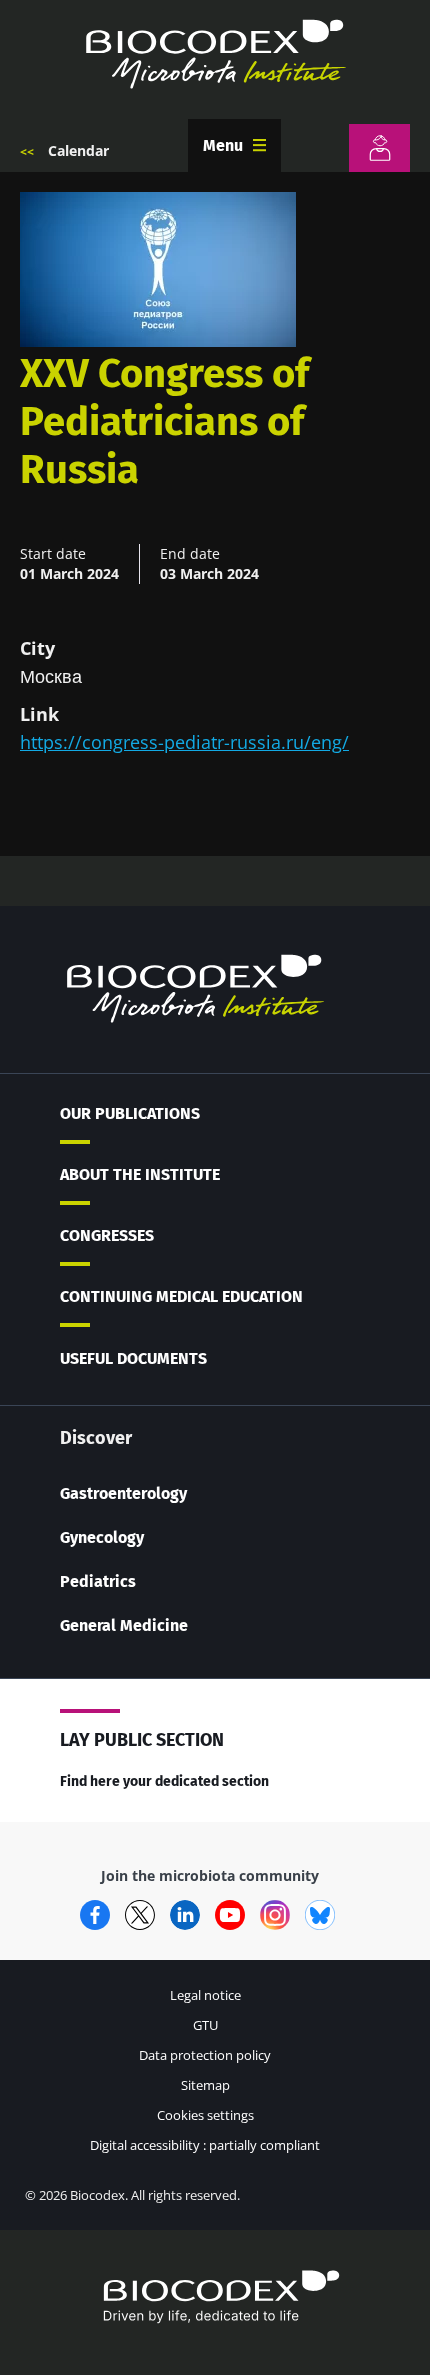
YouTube (230, 1915)
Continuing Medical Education (181, 1296)
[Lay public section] (379, 148)
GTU (205, 2025)
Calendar (78, 150)
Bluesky (320, 1915)
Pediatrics (98, 1581)
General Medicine (124, 1625)
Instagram (275, 1915)
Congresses (107, 1235)
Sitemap (205, 2085)
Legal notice (205, 1995)
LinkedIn (185, 1915)
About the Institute (140, 1174)
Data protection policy (205, 2055)
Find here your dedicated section (164, 1781)
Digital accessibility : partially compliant (205, 2145)
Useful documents (133, 1358)
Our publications (130, 1113)
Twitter (140, 1915)
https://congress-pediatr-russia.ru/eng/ (184, 742)
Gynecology (102, 1537)
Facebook (95, 1915)
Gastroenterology (123, 1493)
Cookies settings (205, 2115)
